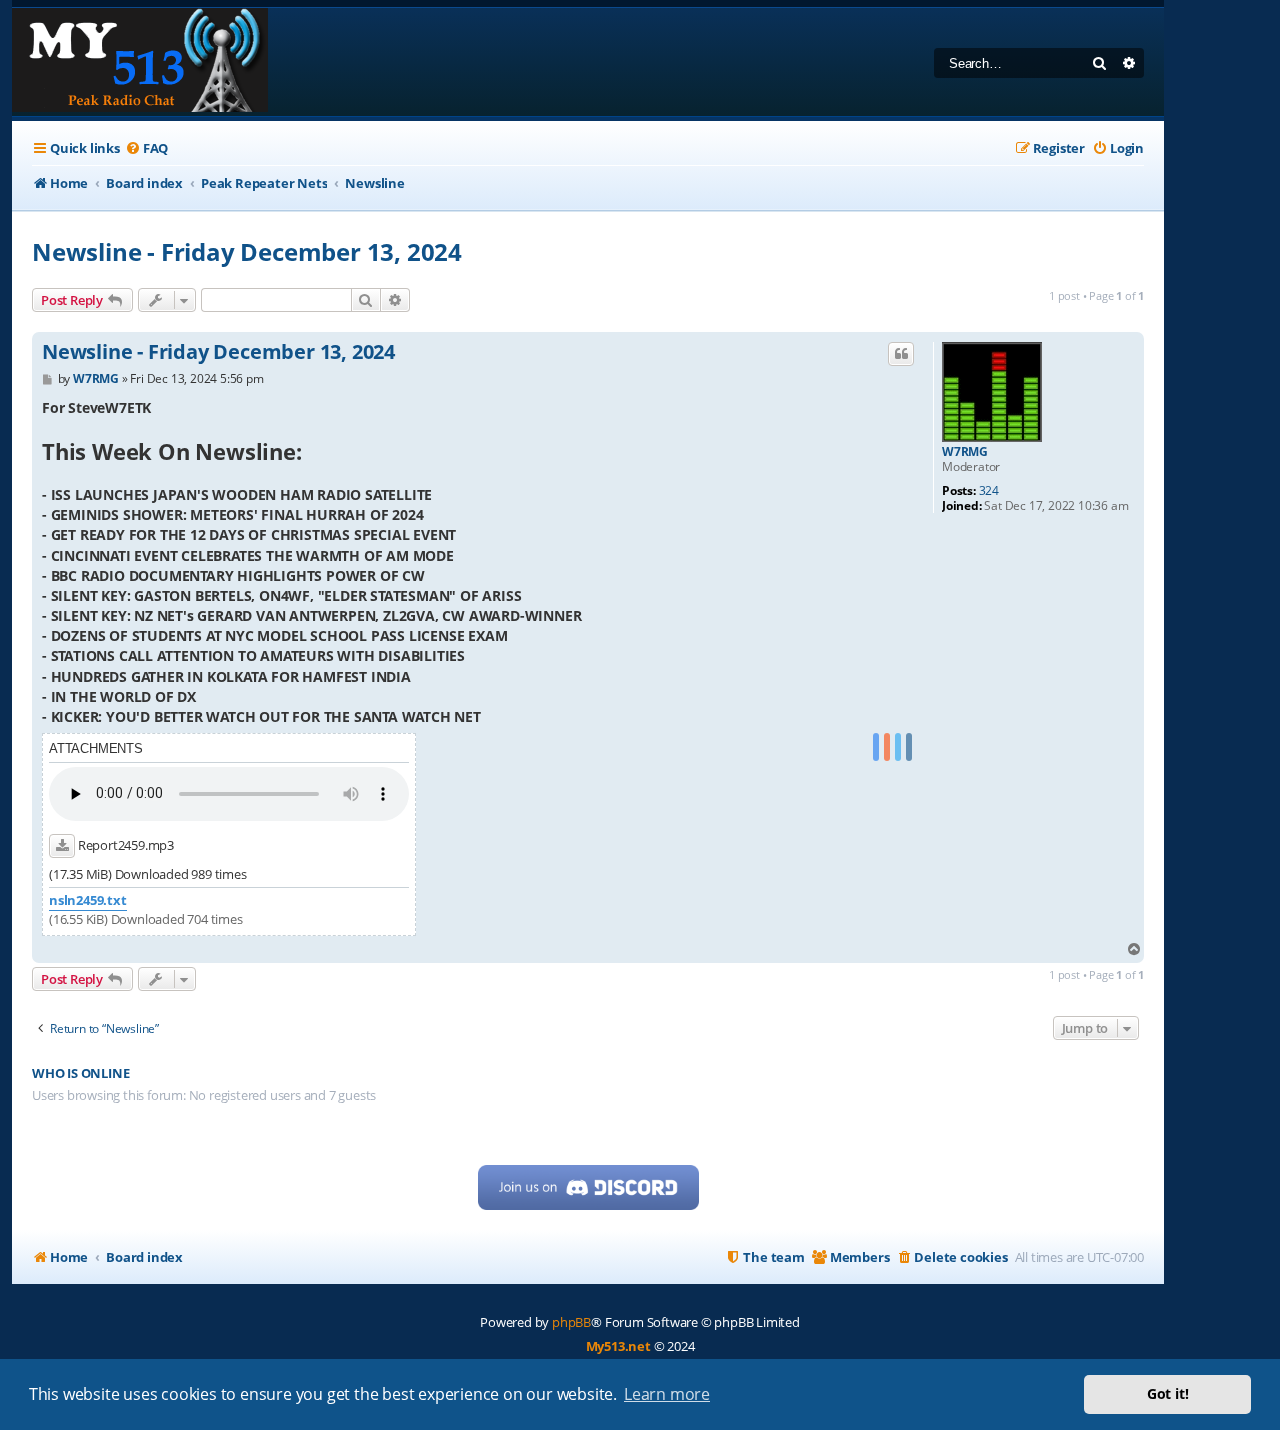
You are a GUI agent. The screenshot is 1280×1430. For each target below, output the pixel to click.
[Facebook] (876, 747)
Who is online (80, 1073)
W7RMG (965, 452)
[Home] (140, 62)
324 (989, 491)
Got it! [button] (1168, 1393)
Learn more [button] (667, 1394)
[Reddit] (887, 747)
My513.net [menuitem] (618, 1346)
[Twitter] (898, 747)
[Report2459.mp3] (62, 846)
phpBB (571, 1322)
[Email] (909, 747)
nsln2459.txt (88, 900)
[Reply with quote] (901, 354)
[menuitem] (146, 148)
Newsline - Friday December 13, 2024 (247, 251)
